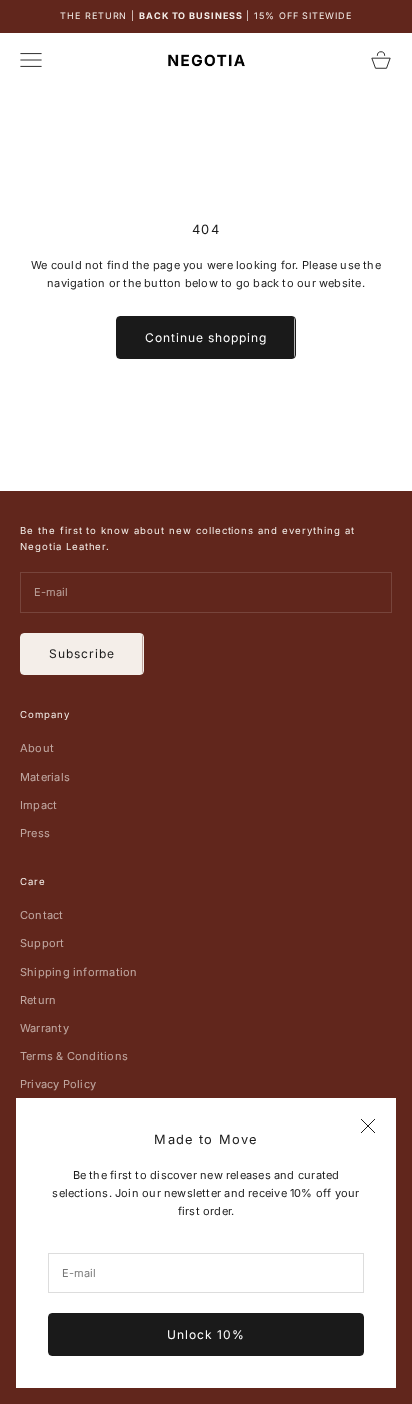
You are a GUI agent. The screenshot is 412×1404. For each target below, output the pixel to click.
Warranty (44, 1028)
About (37, 748)
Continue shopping (205, 337)
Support (42, 943)
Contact (42, 915)
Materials (45, 777)
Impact (38, 805)
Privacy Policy (58, 1084)
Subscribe (82, 653)
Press (35, 833)
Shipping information (78, 972)
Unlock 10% (206, 1334)
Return (38, 1000)
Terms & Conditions (74, 1056)
